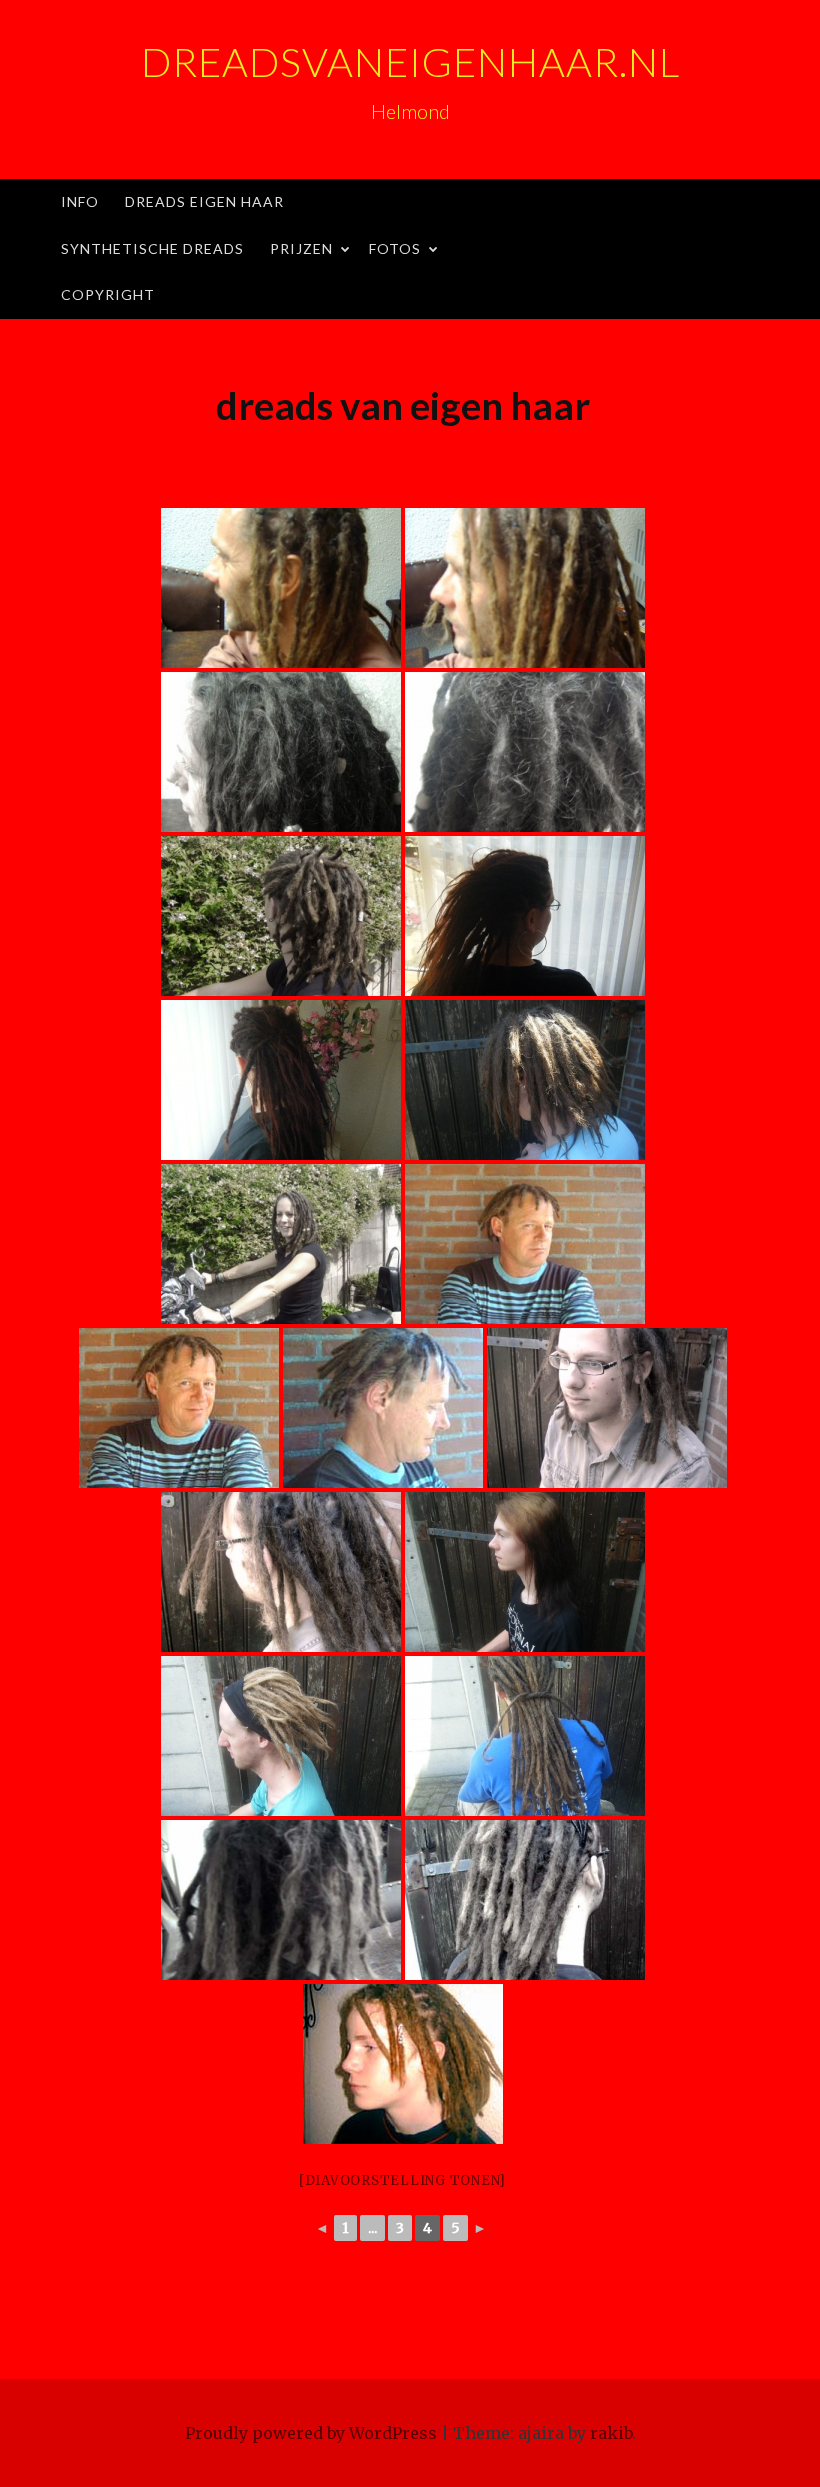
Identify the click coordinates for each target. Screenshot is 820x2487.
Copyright (108, 294)
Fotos (395, 248)
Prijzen (301, 248)
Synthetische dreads (152, 248)
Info (80, 201)
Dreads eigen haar (204, 201)
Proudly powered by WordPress (311, 2433)
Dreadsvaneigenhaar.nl (410, 62)
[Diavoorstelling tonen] (402, 2180)
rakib (611, 2433)
